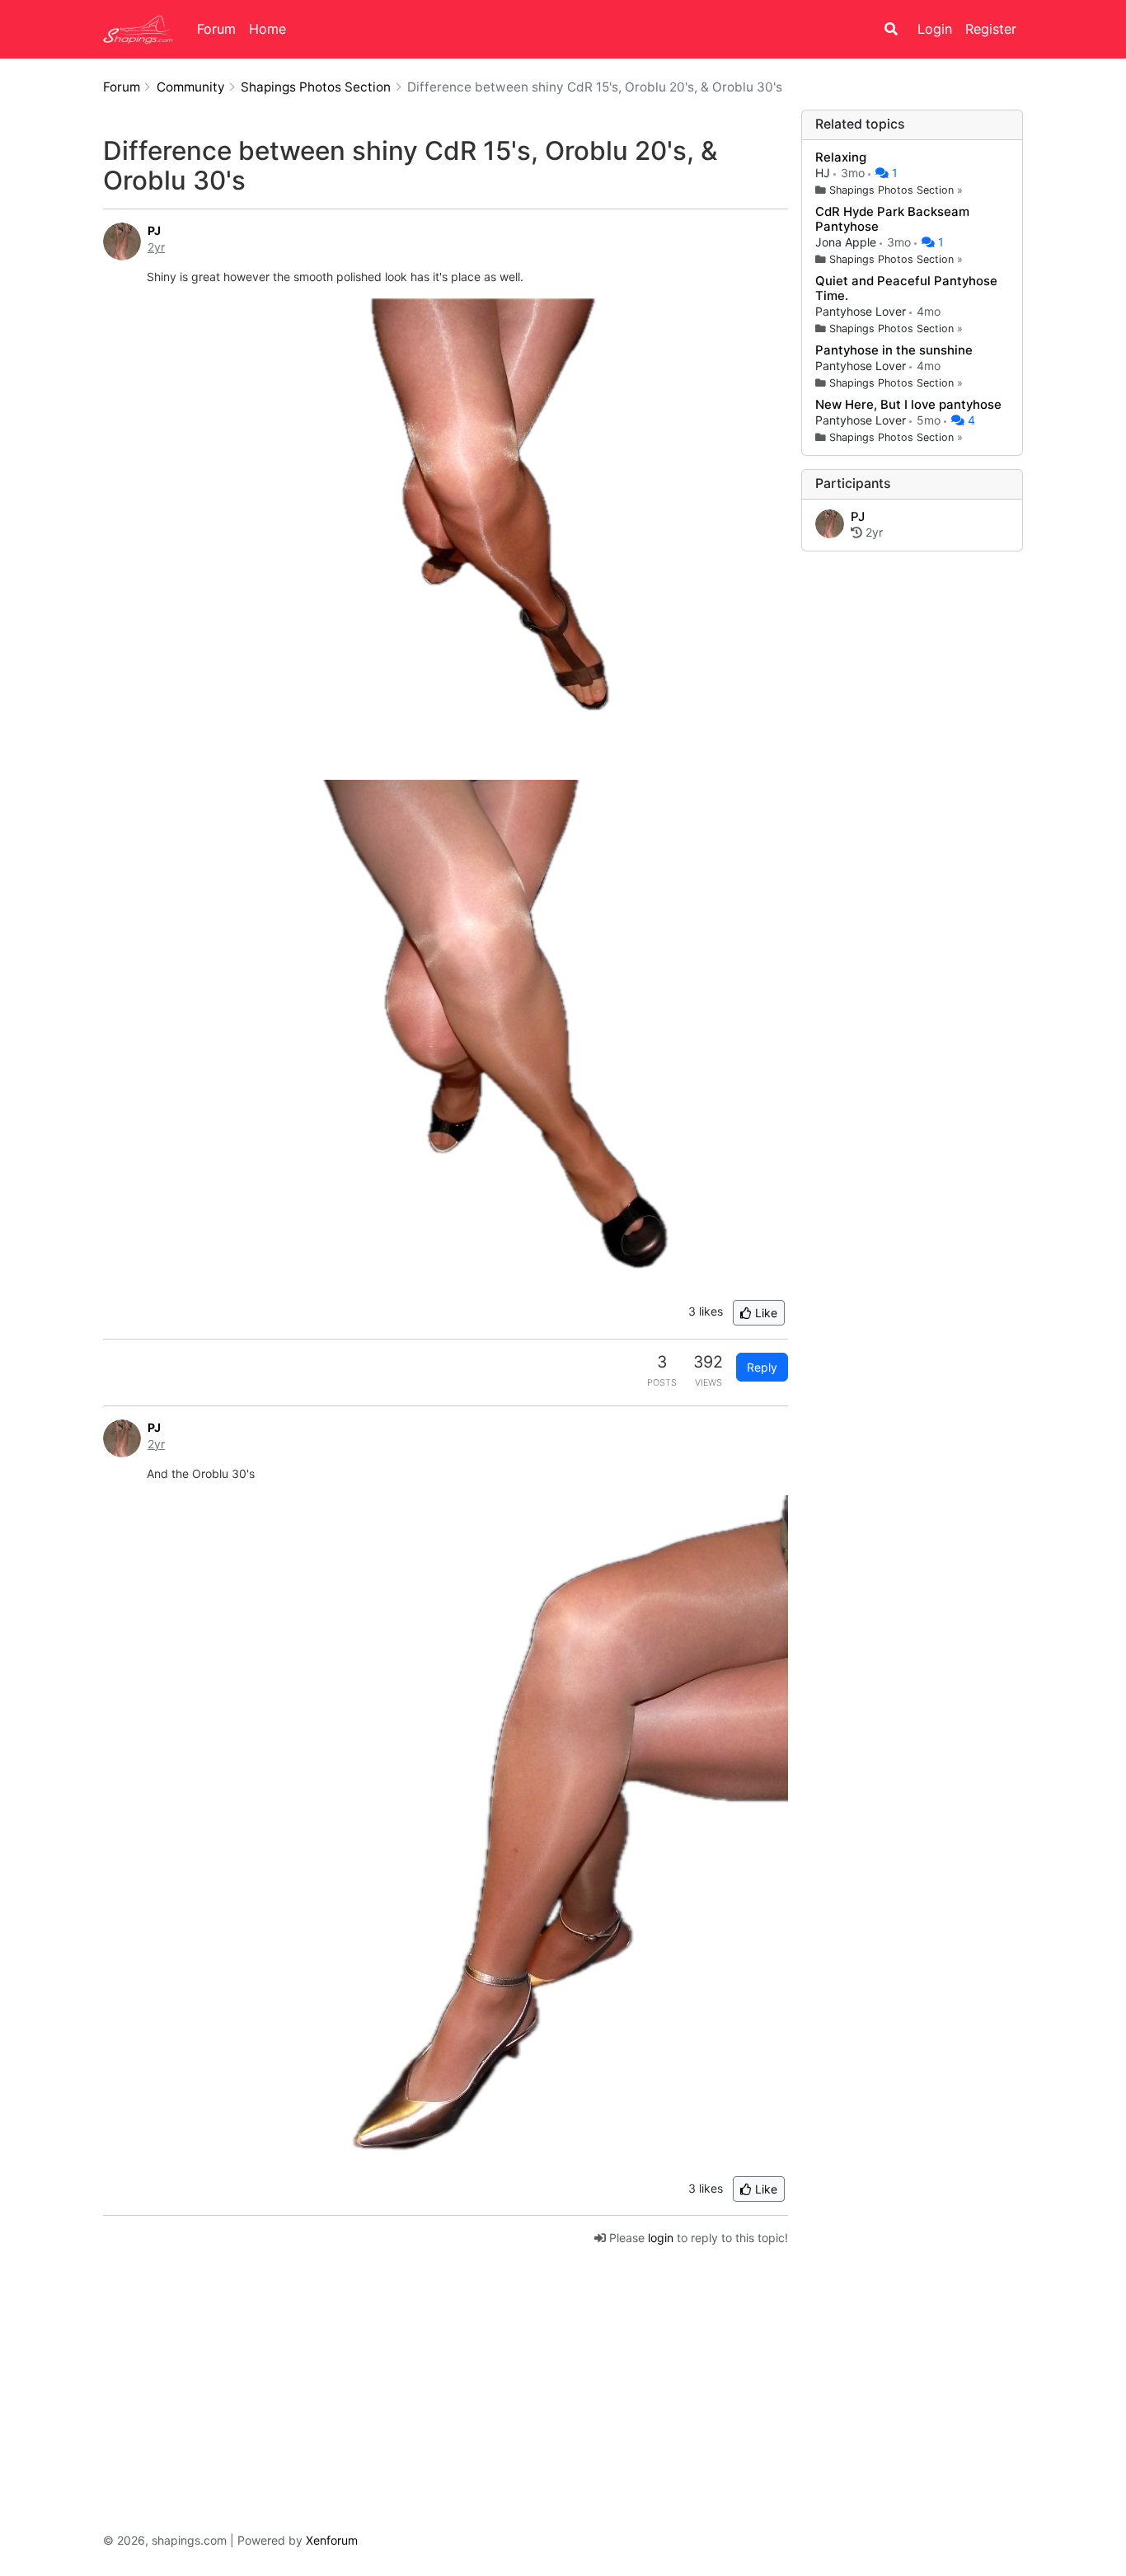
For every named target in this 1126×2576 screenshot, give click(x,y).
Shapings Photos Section (891, 190)
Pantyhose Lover (862, 311)
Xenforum (332, 2540)
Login (935, 29)
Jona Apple (847, 242)
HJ (824, 173)
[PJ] (830, 525)
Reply (762, 1367)
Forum (216, 29)
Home (267, 29)
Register (991, 29)
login (661, 2238)
